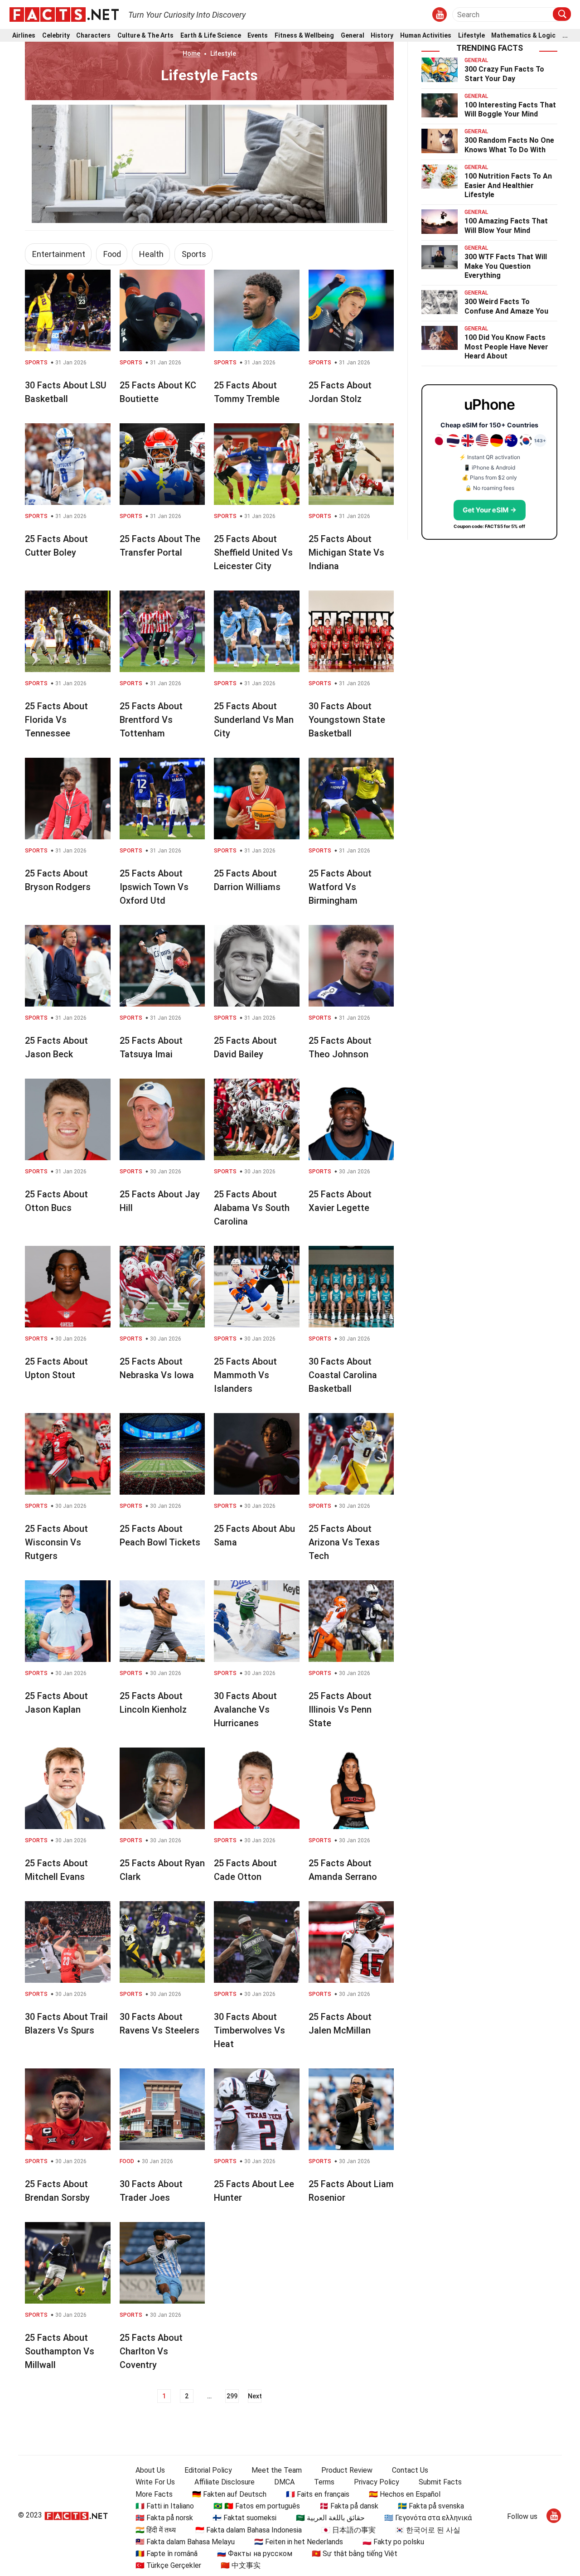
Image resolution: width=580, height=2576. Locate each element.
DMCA (284, 2482)
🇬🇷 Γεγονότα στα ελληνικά (428, 2518)
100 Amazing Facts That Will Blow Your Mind (506, 226)
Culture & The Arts (145, 36)
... (565, 36)
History (382, 36)
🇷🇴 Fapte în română (167, 2554)
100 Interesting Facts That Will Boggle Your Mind (510, 110)
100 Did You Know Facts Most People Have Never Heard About (506, 347)
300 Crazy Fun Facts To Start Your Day (504, 74)
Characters (93, 36)
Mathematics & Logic (523, 36)
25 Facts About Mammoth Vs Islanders (245, 1375)
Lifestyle (471, 36)
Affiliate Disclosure (225, 2482)
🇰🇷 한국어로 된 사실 (428, 2530)
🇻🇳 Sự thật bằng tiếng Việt (355, 2554)
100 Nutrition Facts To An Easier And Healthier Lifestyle (508, 186)
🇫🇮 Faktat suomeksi (244, 2518)
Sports (194, 254)
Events (258, 36)
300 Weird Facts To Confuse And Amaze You (506, 306)
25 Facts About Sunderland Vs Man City (254, 720)
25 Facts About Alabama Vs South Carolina (252, 1208)
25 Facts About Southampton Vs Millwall (60, 2351)
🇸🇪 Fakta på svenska (431, 2506)
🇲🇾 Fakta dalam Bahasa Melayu (185, 2542)
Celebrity (56, 36)
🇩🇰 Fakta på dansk (349, 2506)
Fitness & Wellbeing (304, 36)
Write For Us (155, 2482)
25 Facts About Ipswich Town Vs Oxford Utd (154, 887)
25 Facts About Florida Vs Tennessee (56, 720)
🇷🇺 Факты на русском (255, 2554)
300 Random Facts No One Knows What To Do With (509, 145)
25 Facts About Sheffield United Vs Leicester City (253, 552)
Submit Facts (440, 2482)
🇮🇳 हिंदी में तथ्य (156, 2530)
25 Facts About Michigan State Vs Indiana (346, 552)
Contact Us (410, 2470)
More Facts (154, 2494)
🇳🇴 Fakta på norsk (164, 2518)
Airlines (24, 36)
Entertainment (59, 254)
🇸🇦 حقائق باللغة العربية (330, 2518)
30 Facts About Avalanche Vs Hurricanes (245, 1709)
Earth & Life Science (211, 36)
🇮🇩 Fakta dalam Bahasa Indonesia (249, 2530)
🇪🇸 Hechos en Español (405, 2494)
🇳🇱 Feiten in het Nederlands (299, 2542)
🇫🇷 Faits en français (318, 2494)
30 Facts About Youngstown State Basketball (347, 720)
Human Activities (426, 36)
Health (151, 254)
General (353, 36)
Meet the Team (277, 2470)
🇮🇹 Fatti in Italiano (165, 2506)
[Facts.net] (64, 14)
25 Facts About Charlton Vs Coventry (151, 2351)
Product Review (347, 2470)
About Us (150, 2470)
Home (191, 53)
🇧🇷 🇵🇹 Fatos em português (257, 2506)
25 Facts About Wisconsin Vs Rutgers (56, 1542)
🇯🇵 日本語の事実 (348, 2530)
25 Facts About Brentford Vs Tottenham (151, 720)
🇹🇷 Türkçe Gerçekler (168, 2565)
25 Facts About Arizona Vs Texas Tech (344, 1542)
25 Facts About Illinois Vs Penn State (340, 1709)
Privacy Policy (377, 2482)
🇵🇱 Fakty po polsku (393, 2542)
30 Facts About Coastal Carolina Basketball (343, 1375)
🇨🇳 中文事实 (241, 2565)
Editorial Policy (208, 2470)
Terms (324, 2482)
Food (112, 254)
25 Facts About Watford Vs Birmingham (340, 887)
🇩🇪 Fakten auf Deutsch (229, 2494)
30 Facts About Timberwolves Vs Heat (249, 2030)
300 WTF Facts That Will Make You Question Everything (506, 266)
